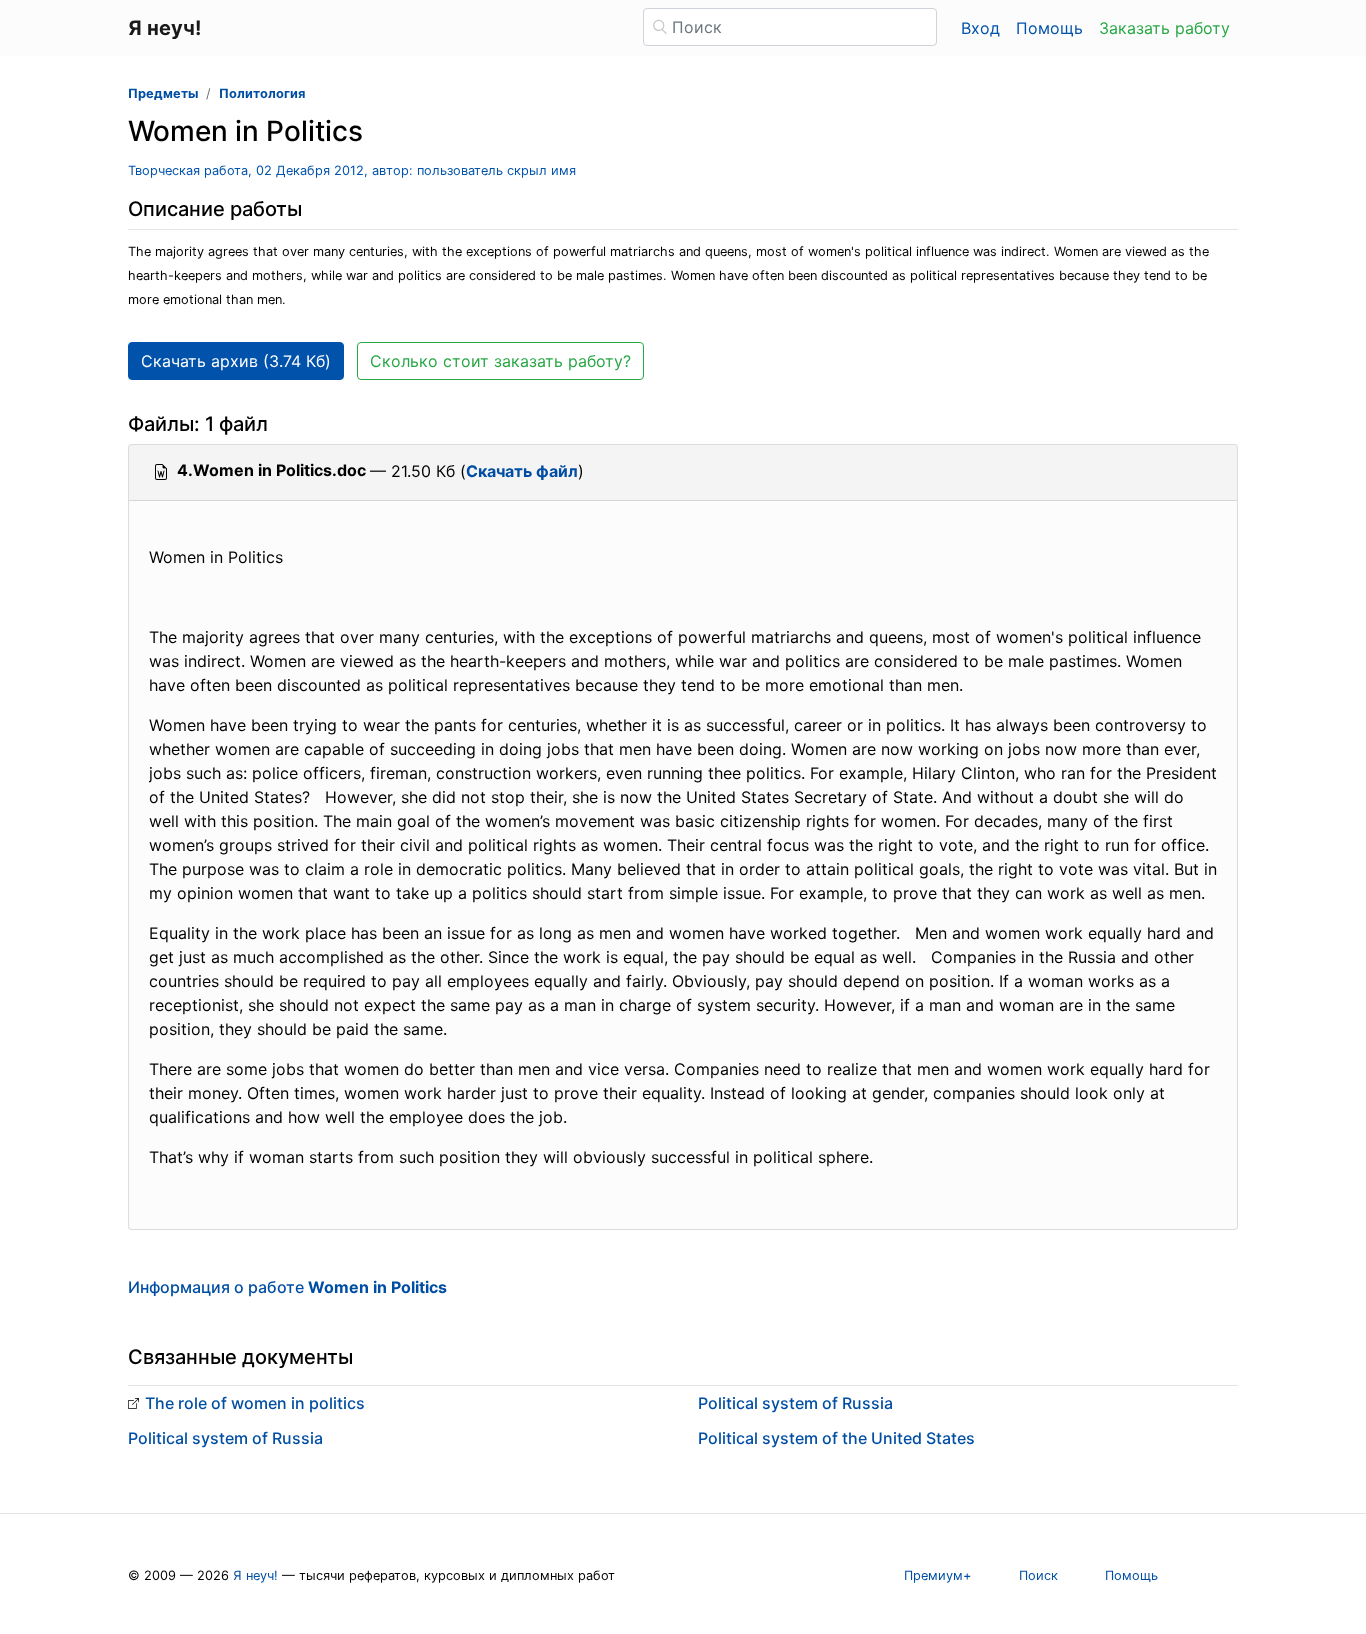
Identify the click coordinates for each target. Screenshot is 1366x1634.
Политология (262, 93)
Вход (980, 28)
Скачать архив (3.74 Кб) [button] (236, 361)
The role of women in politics (255, 1403)
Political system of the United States (836, 1438)
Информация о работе (287, 1287)
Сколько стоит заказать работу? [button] (500, 361)
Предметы (163, 93)
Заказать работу (1164, 28)
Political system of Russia (225, 1438)
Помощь (1049, 28)
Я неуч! (255, 1575)
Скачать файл (522, 471)
